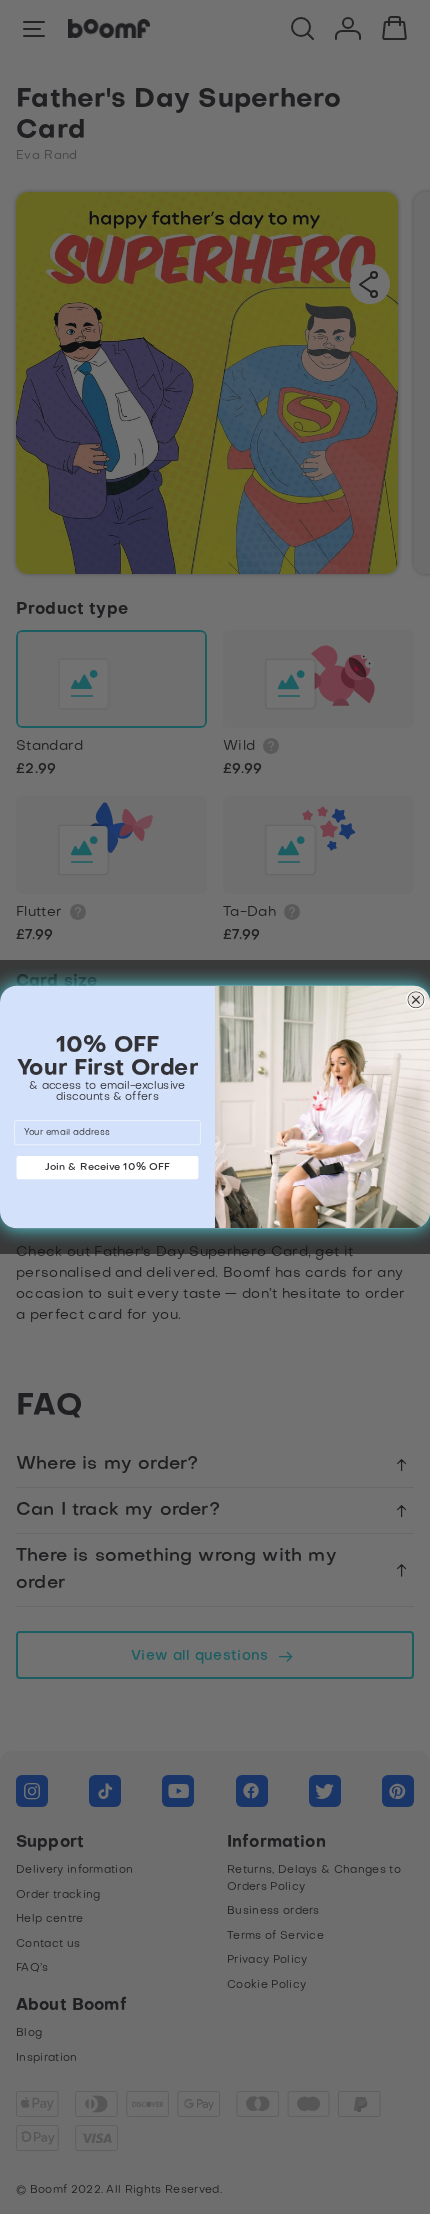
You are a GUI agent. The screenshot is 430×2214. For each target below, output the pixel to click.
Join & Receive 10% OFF (108, 1166)
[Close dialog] (415, 999)
